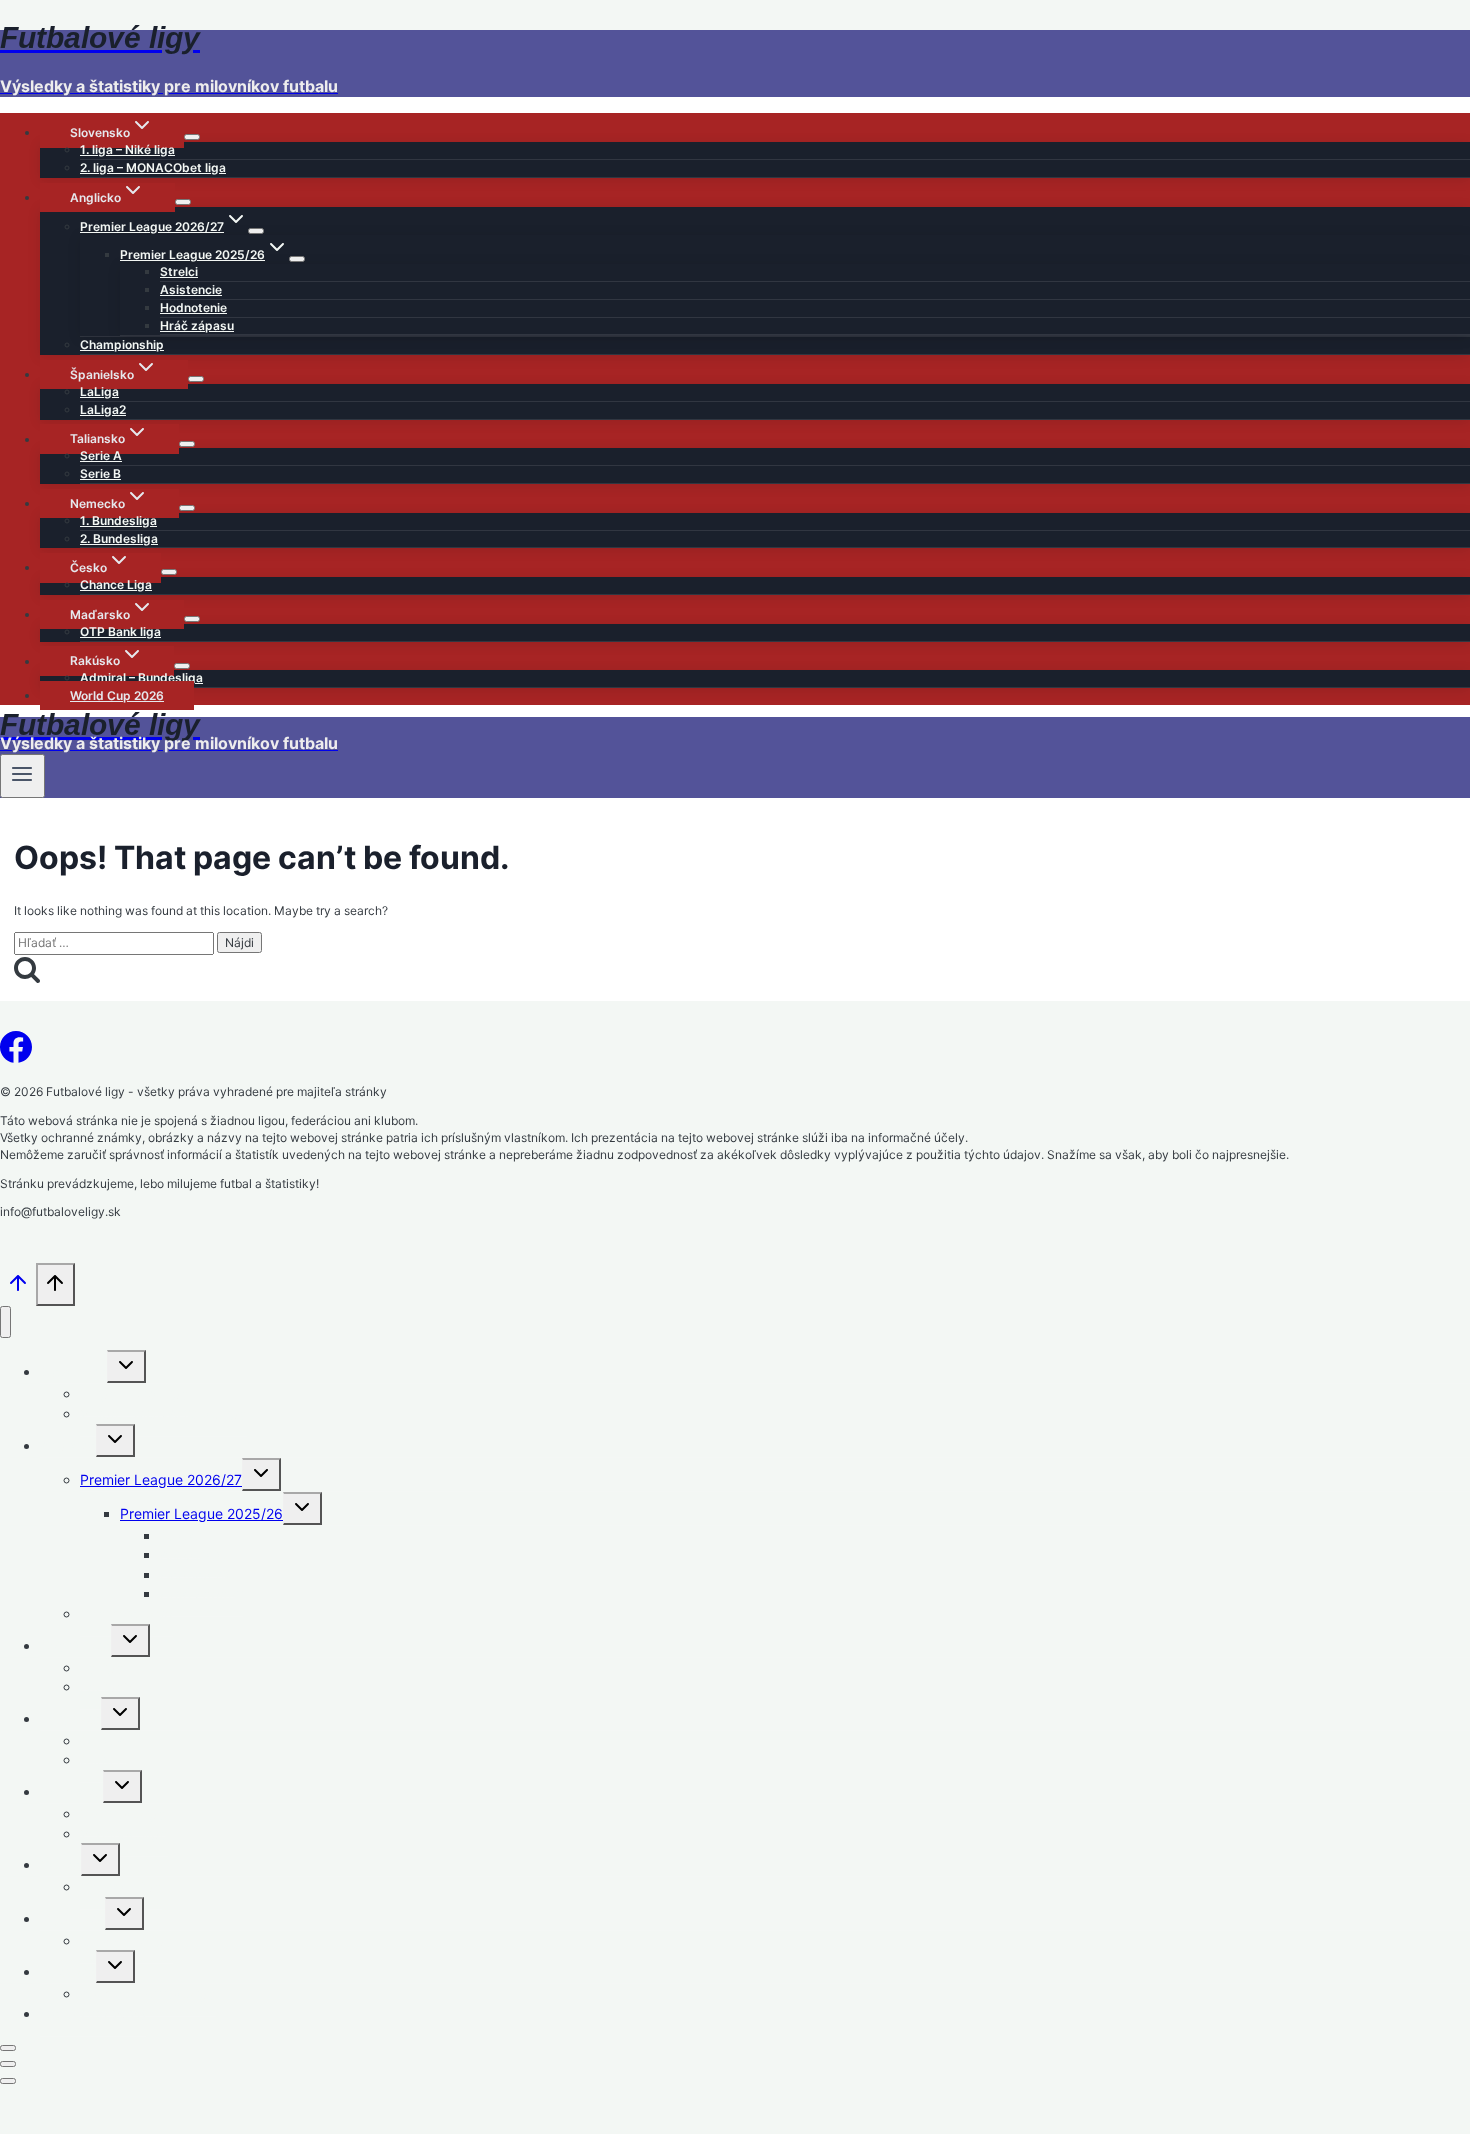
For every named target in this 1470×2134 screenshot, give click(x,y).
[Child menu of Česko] (169, 572)
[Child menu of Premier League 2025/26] (297, 259)
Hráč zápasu (197, 325)
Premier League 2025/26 (201, 1513)
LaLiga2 (103, 409)
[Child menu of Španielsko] (196, 379)
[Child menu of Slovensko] (192, 137)
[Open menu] (22, 776)
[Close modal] (8, 2048)
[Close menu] (5, 1322)
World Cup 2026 (117, 695)
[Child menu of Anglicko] (183, 202)
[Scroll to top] (18, 1289)
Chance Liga (116, 584)
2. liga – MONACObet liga (153, 167)
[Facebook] (16, 1053)
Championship (122, 344)
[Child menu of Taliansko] (187, 444)
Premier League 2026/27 (161, 1479)
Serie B (100, 473)
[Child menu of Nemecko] (187, 508)
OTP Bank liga (120, 631)
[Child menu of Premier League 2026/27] (256, 231)
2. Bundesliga (119, 538)
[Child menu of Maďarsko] (192, 619)
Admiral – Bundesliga (141, 677)
